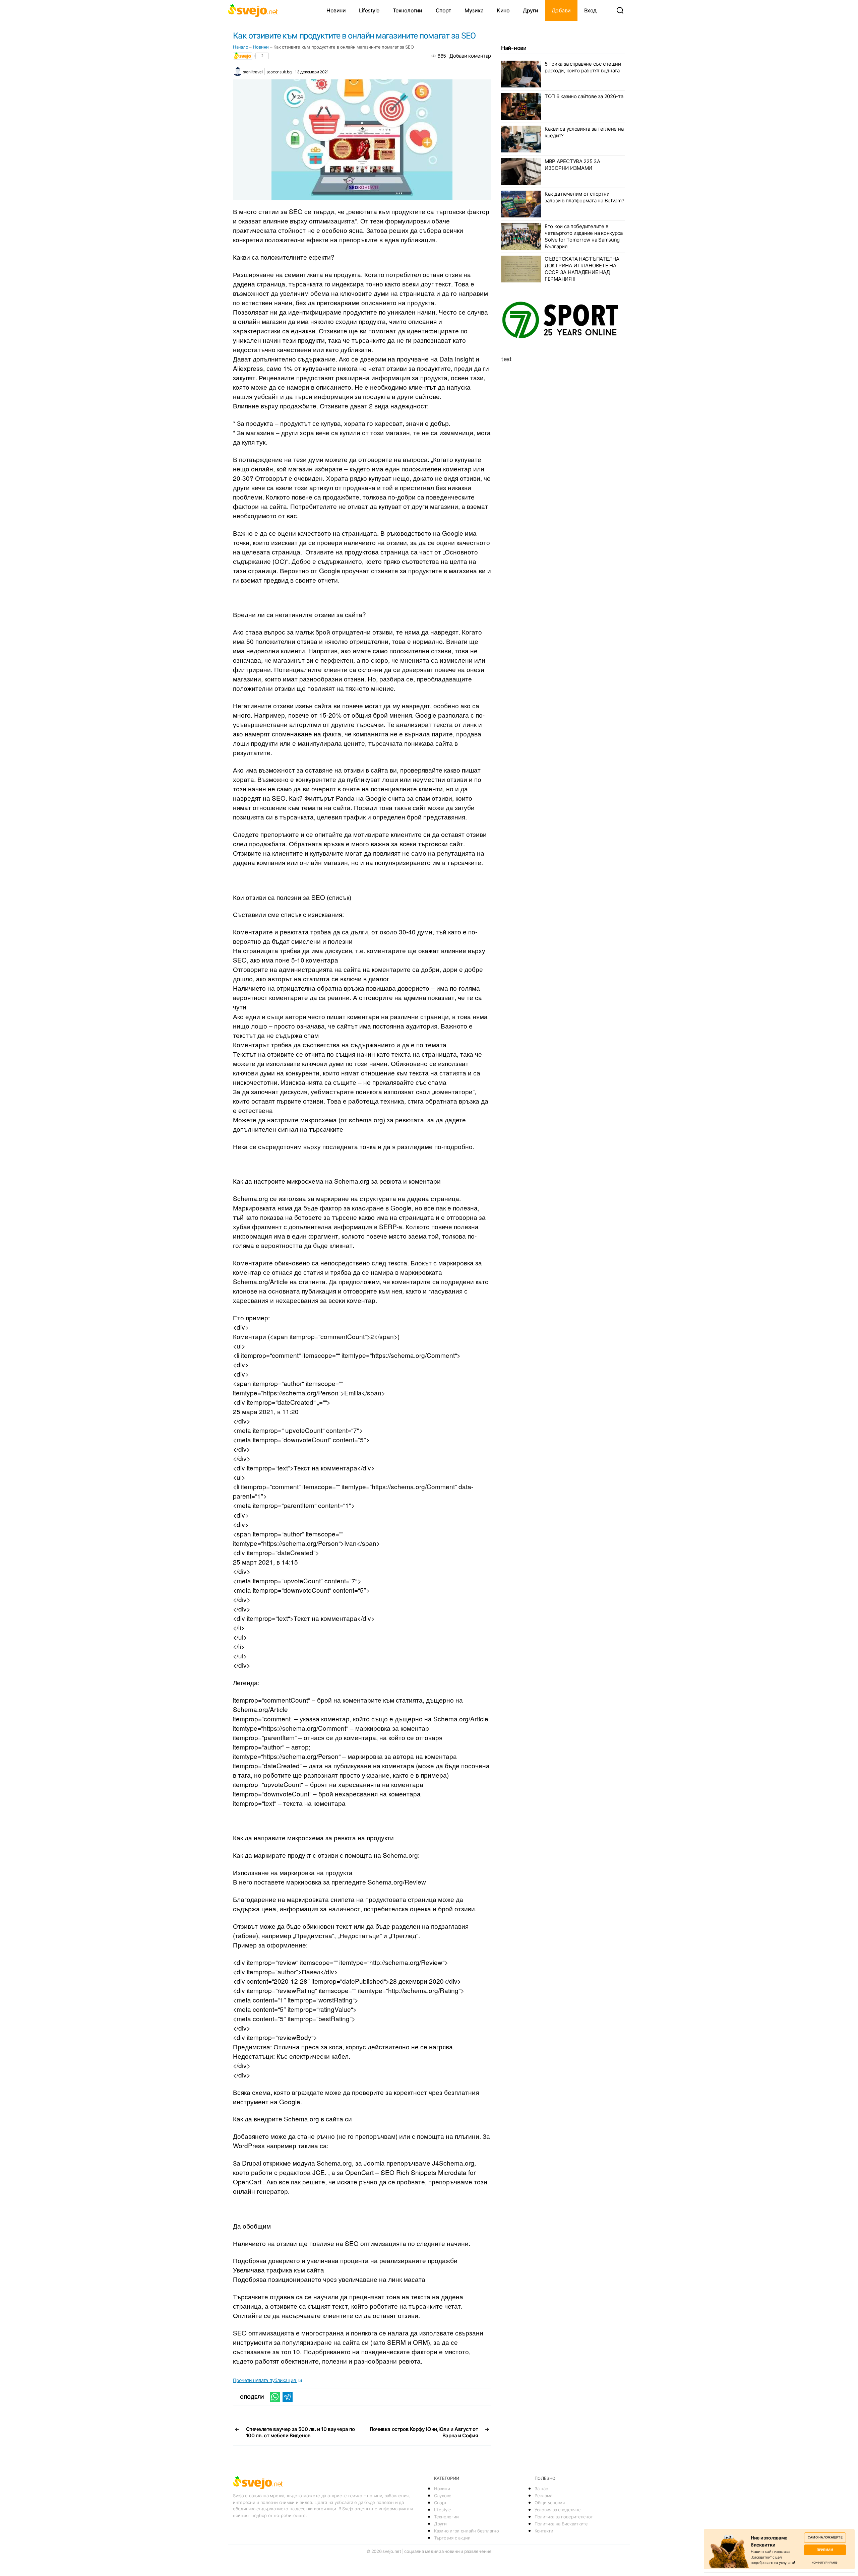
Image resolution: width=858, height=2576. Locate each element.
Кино (503, 10)
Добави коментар (470, 56)
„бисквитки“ (761, 2557)
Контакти (544, 2531)
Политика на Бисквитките (561, 2524)
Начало (240, 47)
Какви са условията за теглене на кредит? (584, 132)
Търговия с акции (452, 2538)
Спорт (444, 10)
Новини (336, 10)
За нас (541, 2489)
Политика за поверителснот (564, 2517)
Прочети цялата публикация (265, 2380)
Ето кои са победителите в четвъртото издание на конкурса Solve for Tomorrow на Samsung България (584, 236)
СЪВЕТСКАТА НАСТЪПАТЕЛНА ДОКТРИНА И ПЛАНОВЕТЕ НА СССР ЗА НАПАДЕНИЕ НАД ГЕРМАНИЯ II (582, 269)
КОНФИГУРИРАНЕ (824, 2563)
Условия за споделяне (558, 2510)
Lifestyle (369, 10)
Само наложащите (825, 2537)
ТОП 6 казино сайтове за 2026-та (584, 96)
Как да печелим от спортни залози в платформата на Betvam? (585, 197)
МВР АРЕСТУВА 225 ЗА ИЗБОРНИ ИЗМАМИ (572, 165)
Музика (474, 10)
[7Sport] (563, 320)
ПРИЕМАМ (825, 2550)
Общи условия (550, 2503)
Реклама (543, 2496)
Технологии (408, 10)
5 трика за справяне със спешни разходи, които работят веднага (583, 67)
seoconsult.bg (279, 72)
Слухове (443, 2496)
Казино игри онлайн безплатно (466, 2531)
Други (531, 10)
